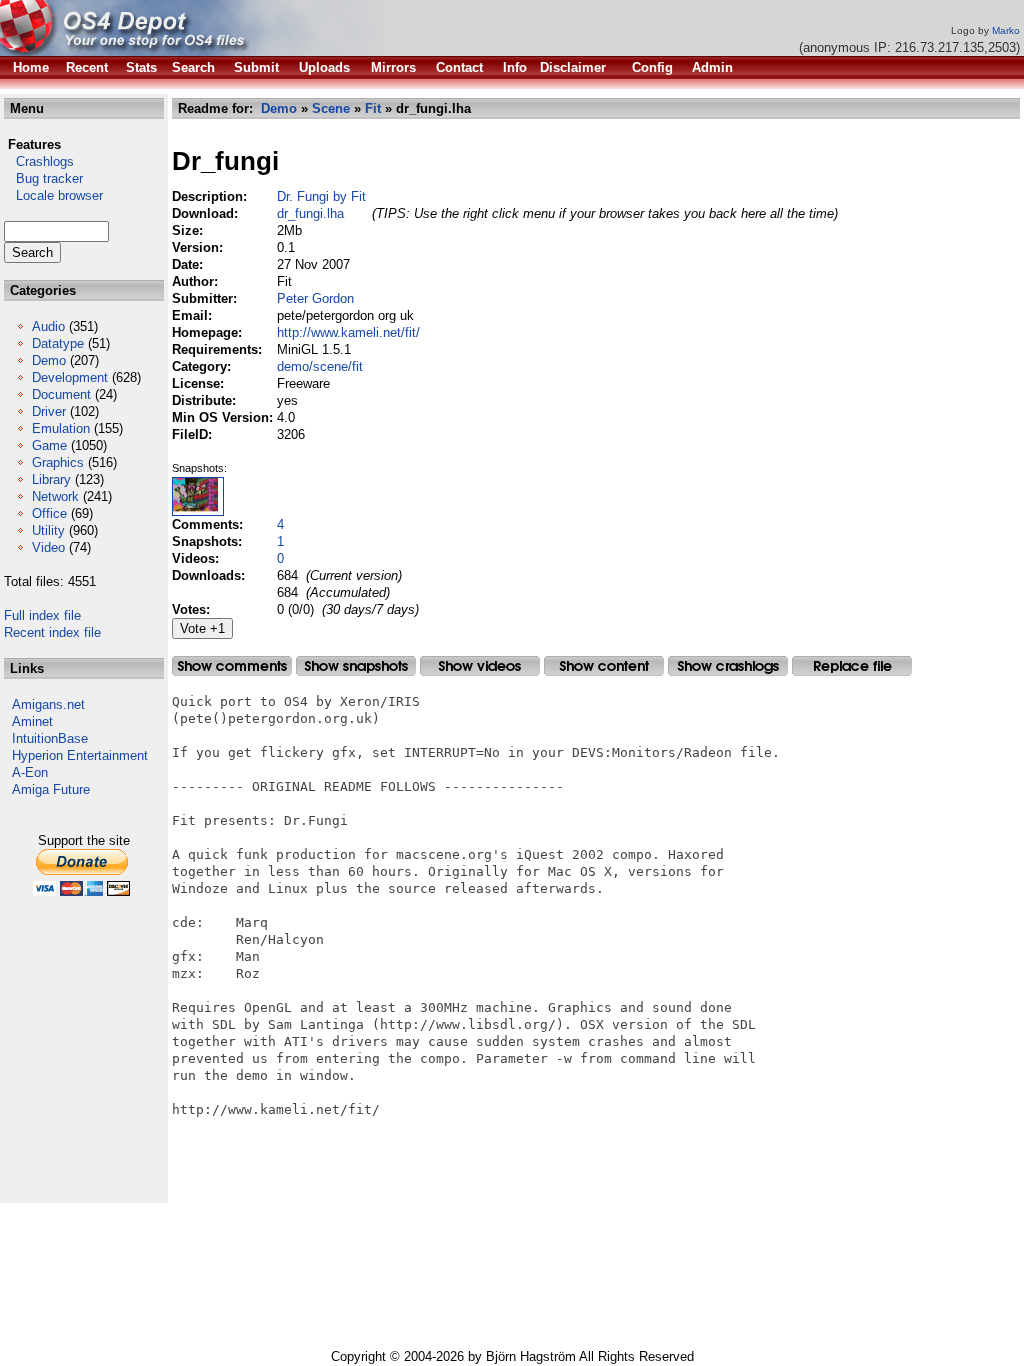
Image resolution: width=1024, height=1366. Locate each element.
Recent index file (52, 632)
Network (55, 496)
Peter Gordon (315, 298)
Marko (1006, 30)
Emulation (61, 428)
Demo (49, 360)
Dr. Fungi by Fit (321, 196)
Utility (48, 530)
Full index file (42, 615)
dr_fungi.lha (310, 213)
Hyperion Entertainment (80, 755)
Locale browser (53, 195)
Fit (373, 108)
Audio (48, 326)
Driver (49, 411)
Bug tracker (43, 178)
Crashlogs (39, 161)
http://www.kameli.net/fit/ (348, 332)
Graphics (58, 462)
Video (48, 547)
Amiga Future (51, 789)
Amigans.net (48, 704)
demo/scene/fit (320, 366)
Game (49, 445)
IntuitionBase (50, 738)
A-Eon (30, 772)
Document (61, 394)
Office (49, 513)
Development (70, 377)
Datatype (58, 343)
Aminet (32, 721)
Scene (331, 108)
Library (51, 479)
